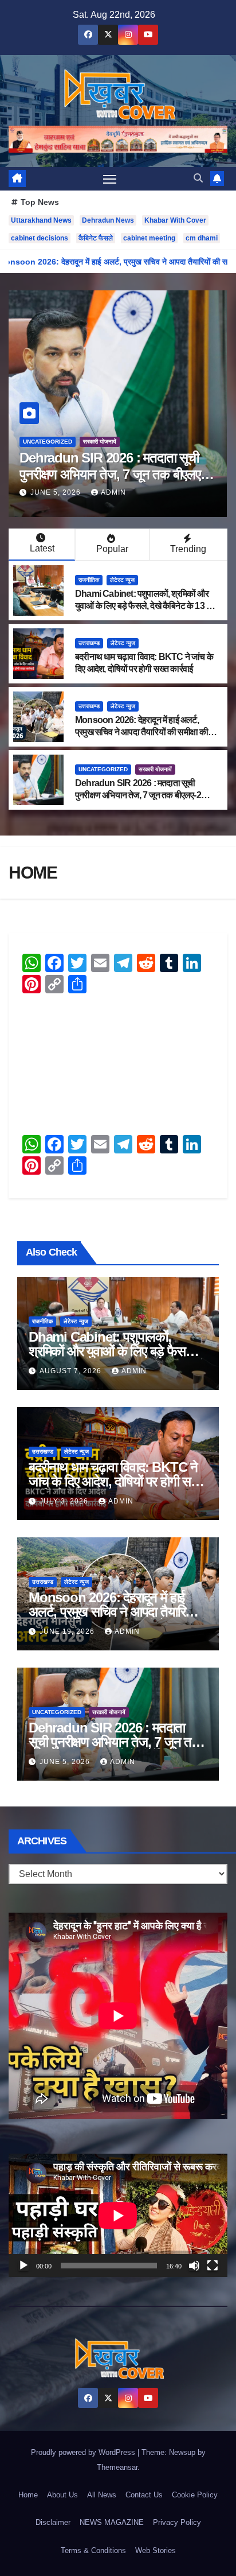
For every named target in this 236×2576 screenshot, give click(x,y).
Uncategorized (103, 769)
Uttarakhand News (41, 220)
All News (102, 2495)
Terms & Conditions (93, 2550)
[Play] (23, 2266)
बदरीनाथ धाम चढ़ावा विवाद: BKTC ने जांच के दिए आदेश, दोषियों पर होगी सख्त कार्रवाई (117, 1481)
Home (28, 2495)
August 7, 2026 (72, 1371)
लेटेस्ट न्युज (122, 580)
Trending (188, 549)
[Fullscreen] (213, 2266)
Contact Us (144, 2495)
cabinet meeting (149, 238)
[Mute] (194, 2266)
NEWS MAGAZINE (112, 2522)
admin (113, 492)
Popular (112, 549)
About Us (62, 2495)
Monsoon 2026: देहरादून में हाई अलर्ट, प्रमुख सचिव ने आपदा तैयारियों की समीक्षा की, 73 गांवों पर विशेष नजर (143, 732)
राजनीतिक (33, 442)
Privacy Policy (177, 2522)
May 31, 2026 (57, 492)
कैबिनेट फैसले (96, 238)
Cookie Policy (195, 2495)
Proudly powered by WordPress (84, 2452)
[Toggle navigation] (110, 179)
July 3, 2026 (65, 1501)
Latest (42, 548)
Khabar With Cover (175, 220)
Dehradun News (108, 220)
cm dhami (202, 238)
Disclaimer (53, 2522)
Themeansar (117, 2467)
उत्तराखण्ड (89, 643)
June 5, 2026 (66, 1762)
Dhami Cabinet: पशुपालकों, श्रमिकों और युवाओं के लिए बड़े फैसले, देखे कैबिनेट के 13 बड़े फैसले (145, 606)
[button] (198, 178)
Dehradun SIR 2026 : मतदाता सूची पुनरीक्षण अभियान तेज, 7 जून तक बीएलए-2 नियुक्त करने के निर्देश (138, 795)
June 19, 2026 (68, 1631)
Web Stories (156, 2550)
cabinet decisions (40, 238)
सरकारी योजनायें (155, 769)
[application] (118, 2215)
